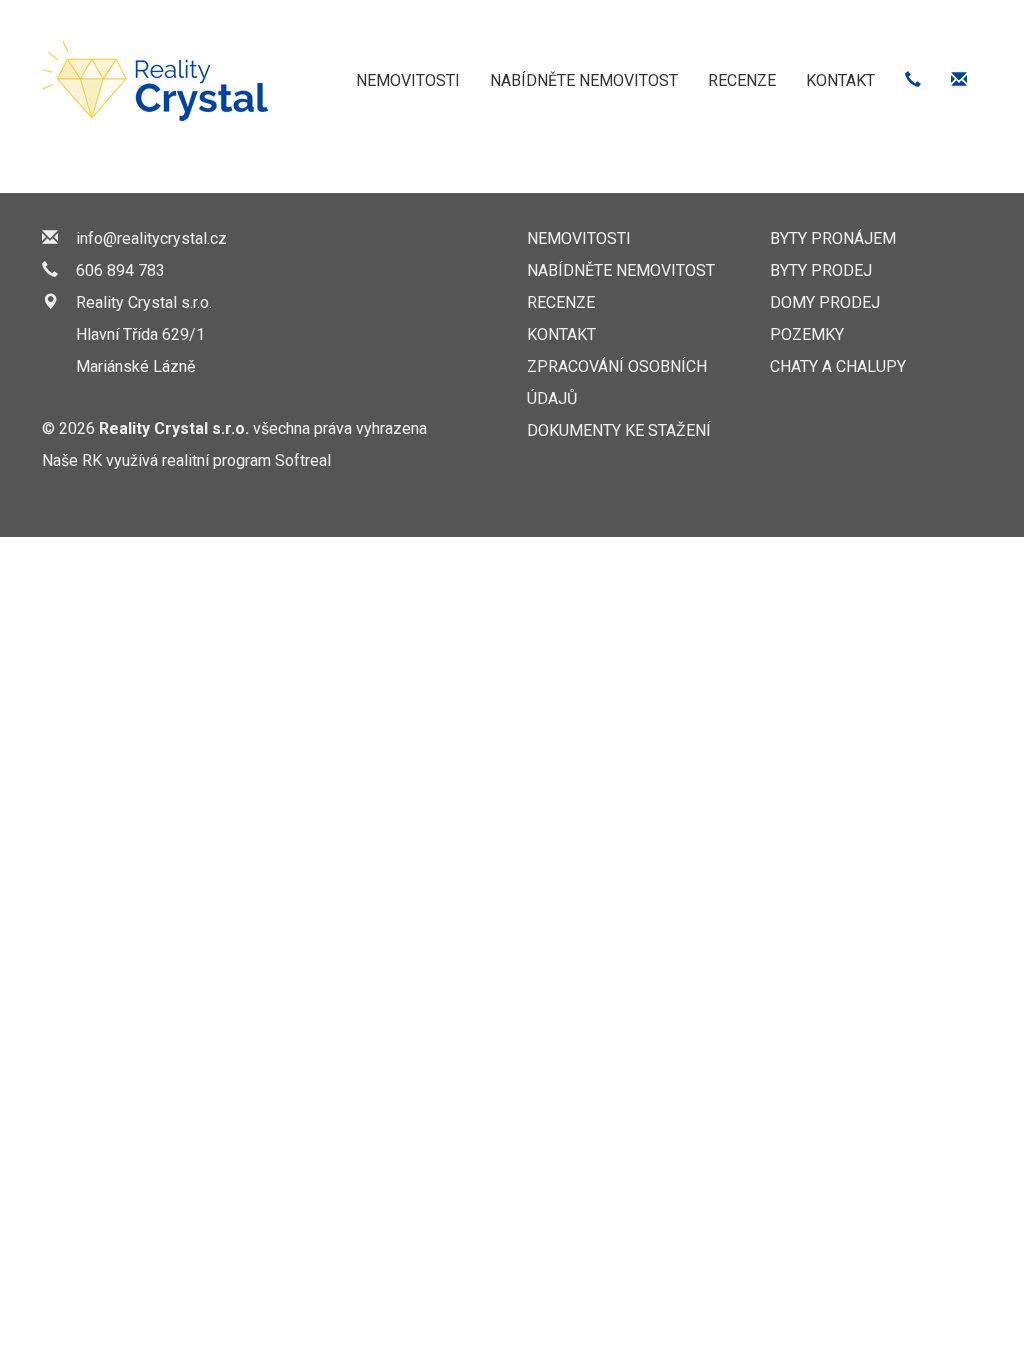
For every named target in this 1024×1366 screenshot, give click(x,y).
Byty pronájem (833, 238)
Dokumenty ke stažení (619, 430)
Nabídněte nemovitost (584, 80)
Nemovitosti (408, 80)
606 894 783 (120, 270)
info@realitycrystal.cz (151, 238)
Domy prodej (825, 302)
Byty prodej (821, 270)
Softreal (303, 460)
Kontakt (840, 80)
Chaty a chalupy (838, 366)
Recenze (742, 80)
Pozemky (807, 334)
